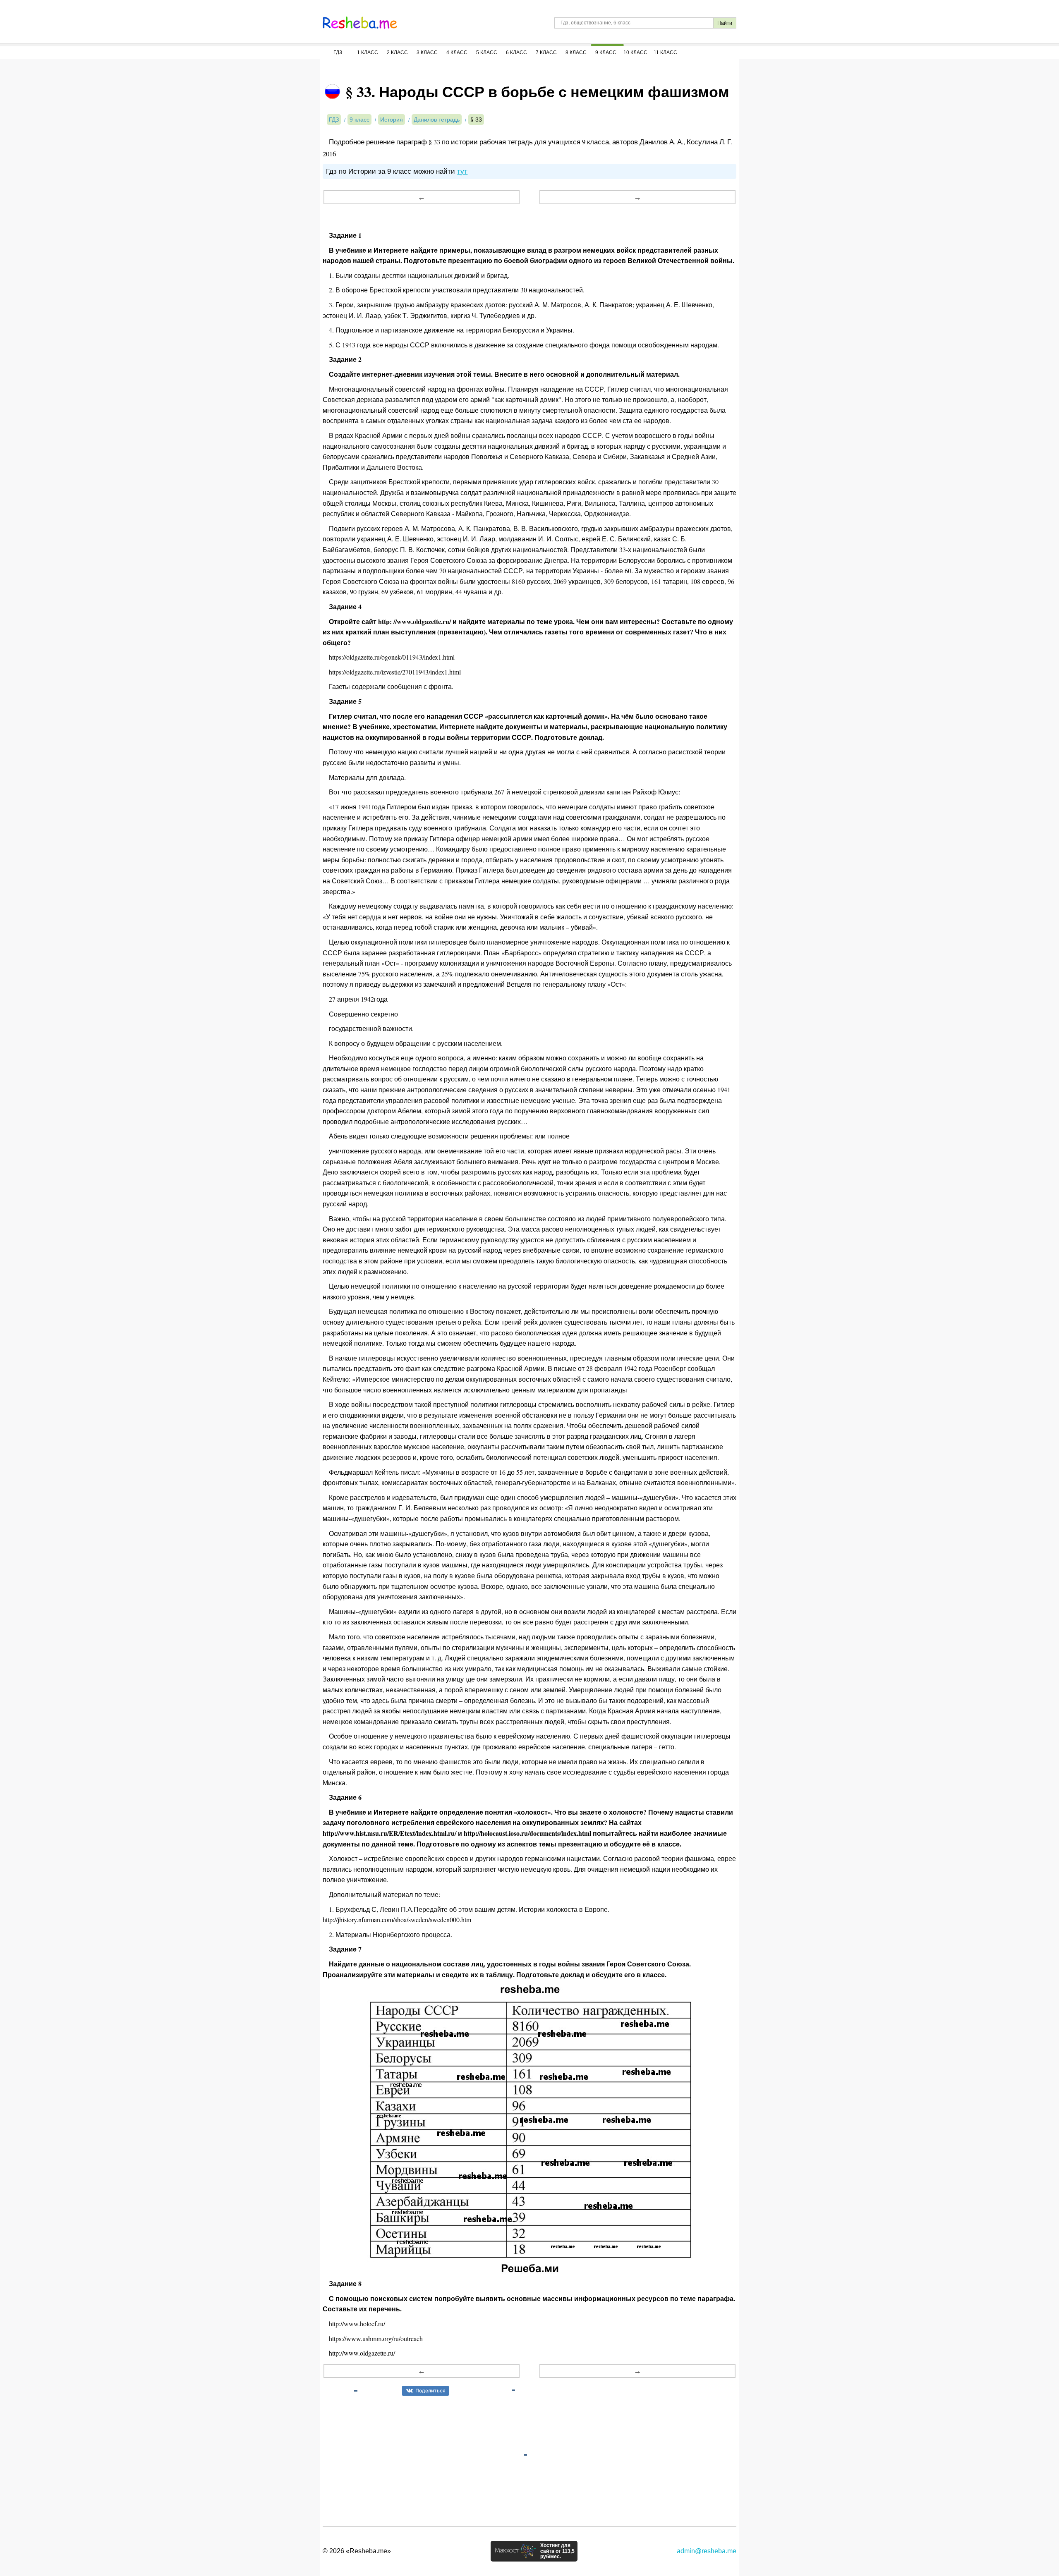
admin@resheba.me (707, 2551)
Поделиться (430, 2391)
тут (462, 171)
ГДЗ (338, 53)
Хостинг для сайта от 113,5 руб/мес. (557, 2551)
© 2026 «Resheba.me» (357, 2551)
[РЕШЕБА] (360, 23)
